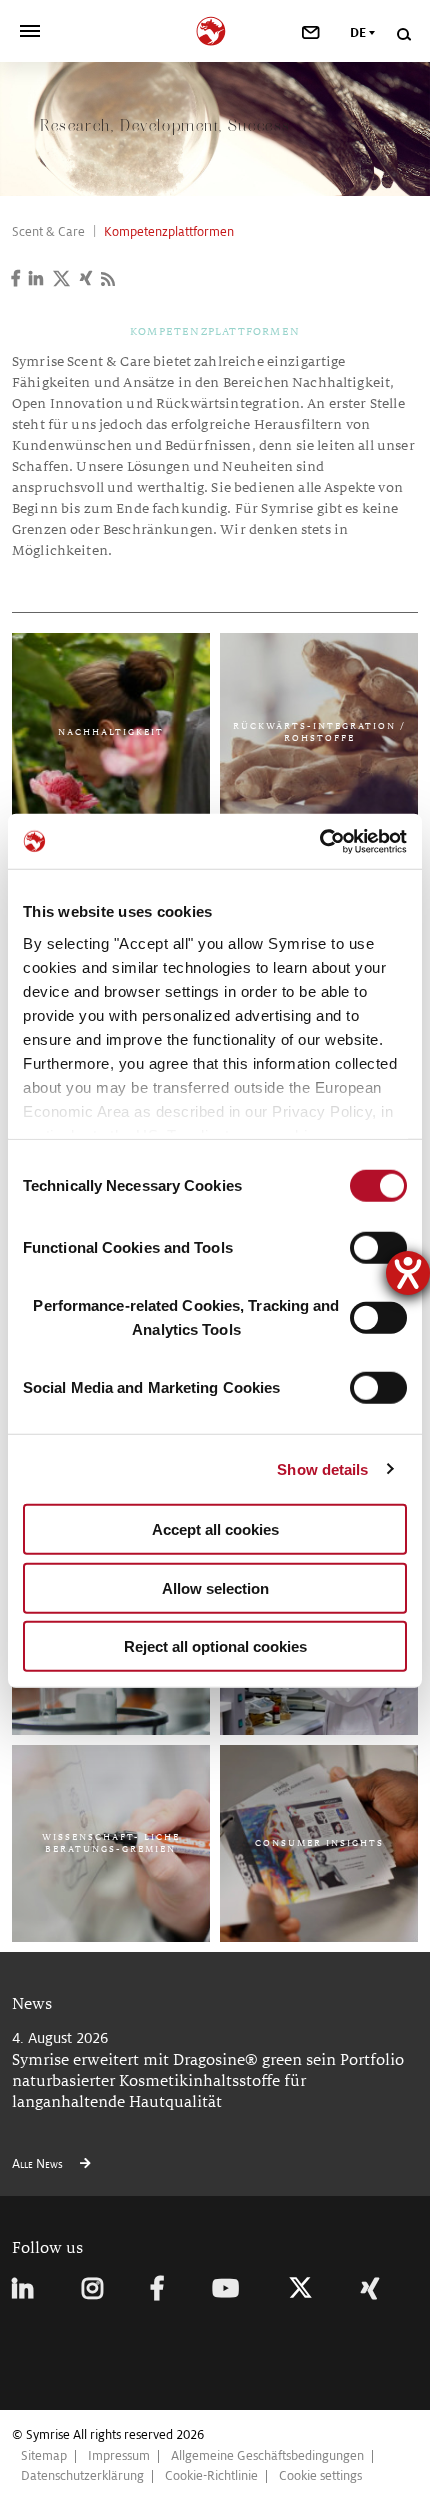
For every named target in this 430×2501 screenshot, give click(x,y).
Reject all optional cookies (215, 1646)
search (403, 34)
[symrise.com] (215, 28)
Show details (322, 1468)
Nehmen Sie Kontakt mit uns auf (112, 582)
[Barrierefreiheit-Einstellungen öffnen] (408, 1273)
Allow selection (215, 1587)
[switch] (378, 1248)
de (358, 33)
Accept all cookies (215, 1529)
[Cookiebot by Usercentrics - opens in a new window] (319, 841)
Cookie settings (320, 2476)
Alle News (39, 2164)
